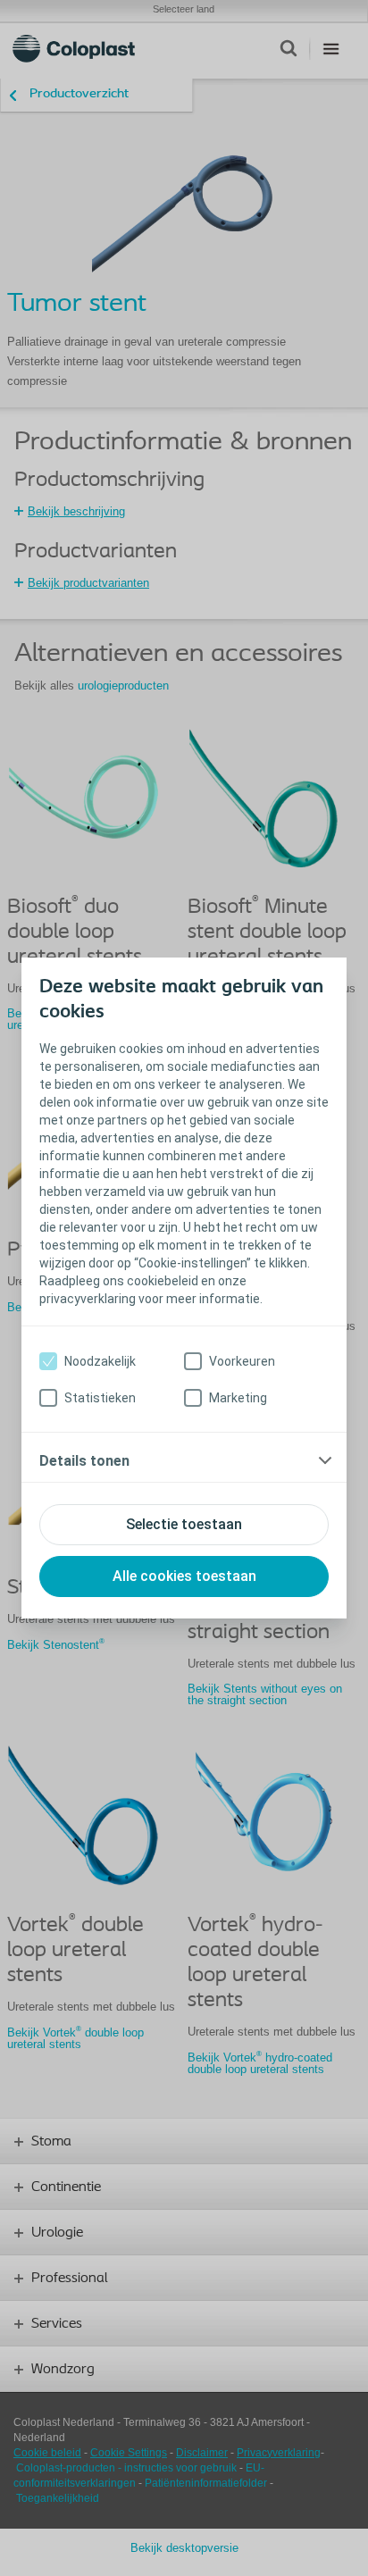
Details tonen (84, 1461)
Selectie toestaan (184, 1524)
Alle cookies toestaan (184, 1576)
